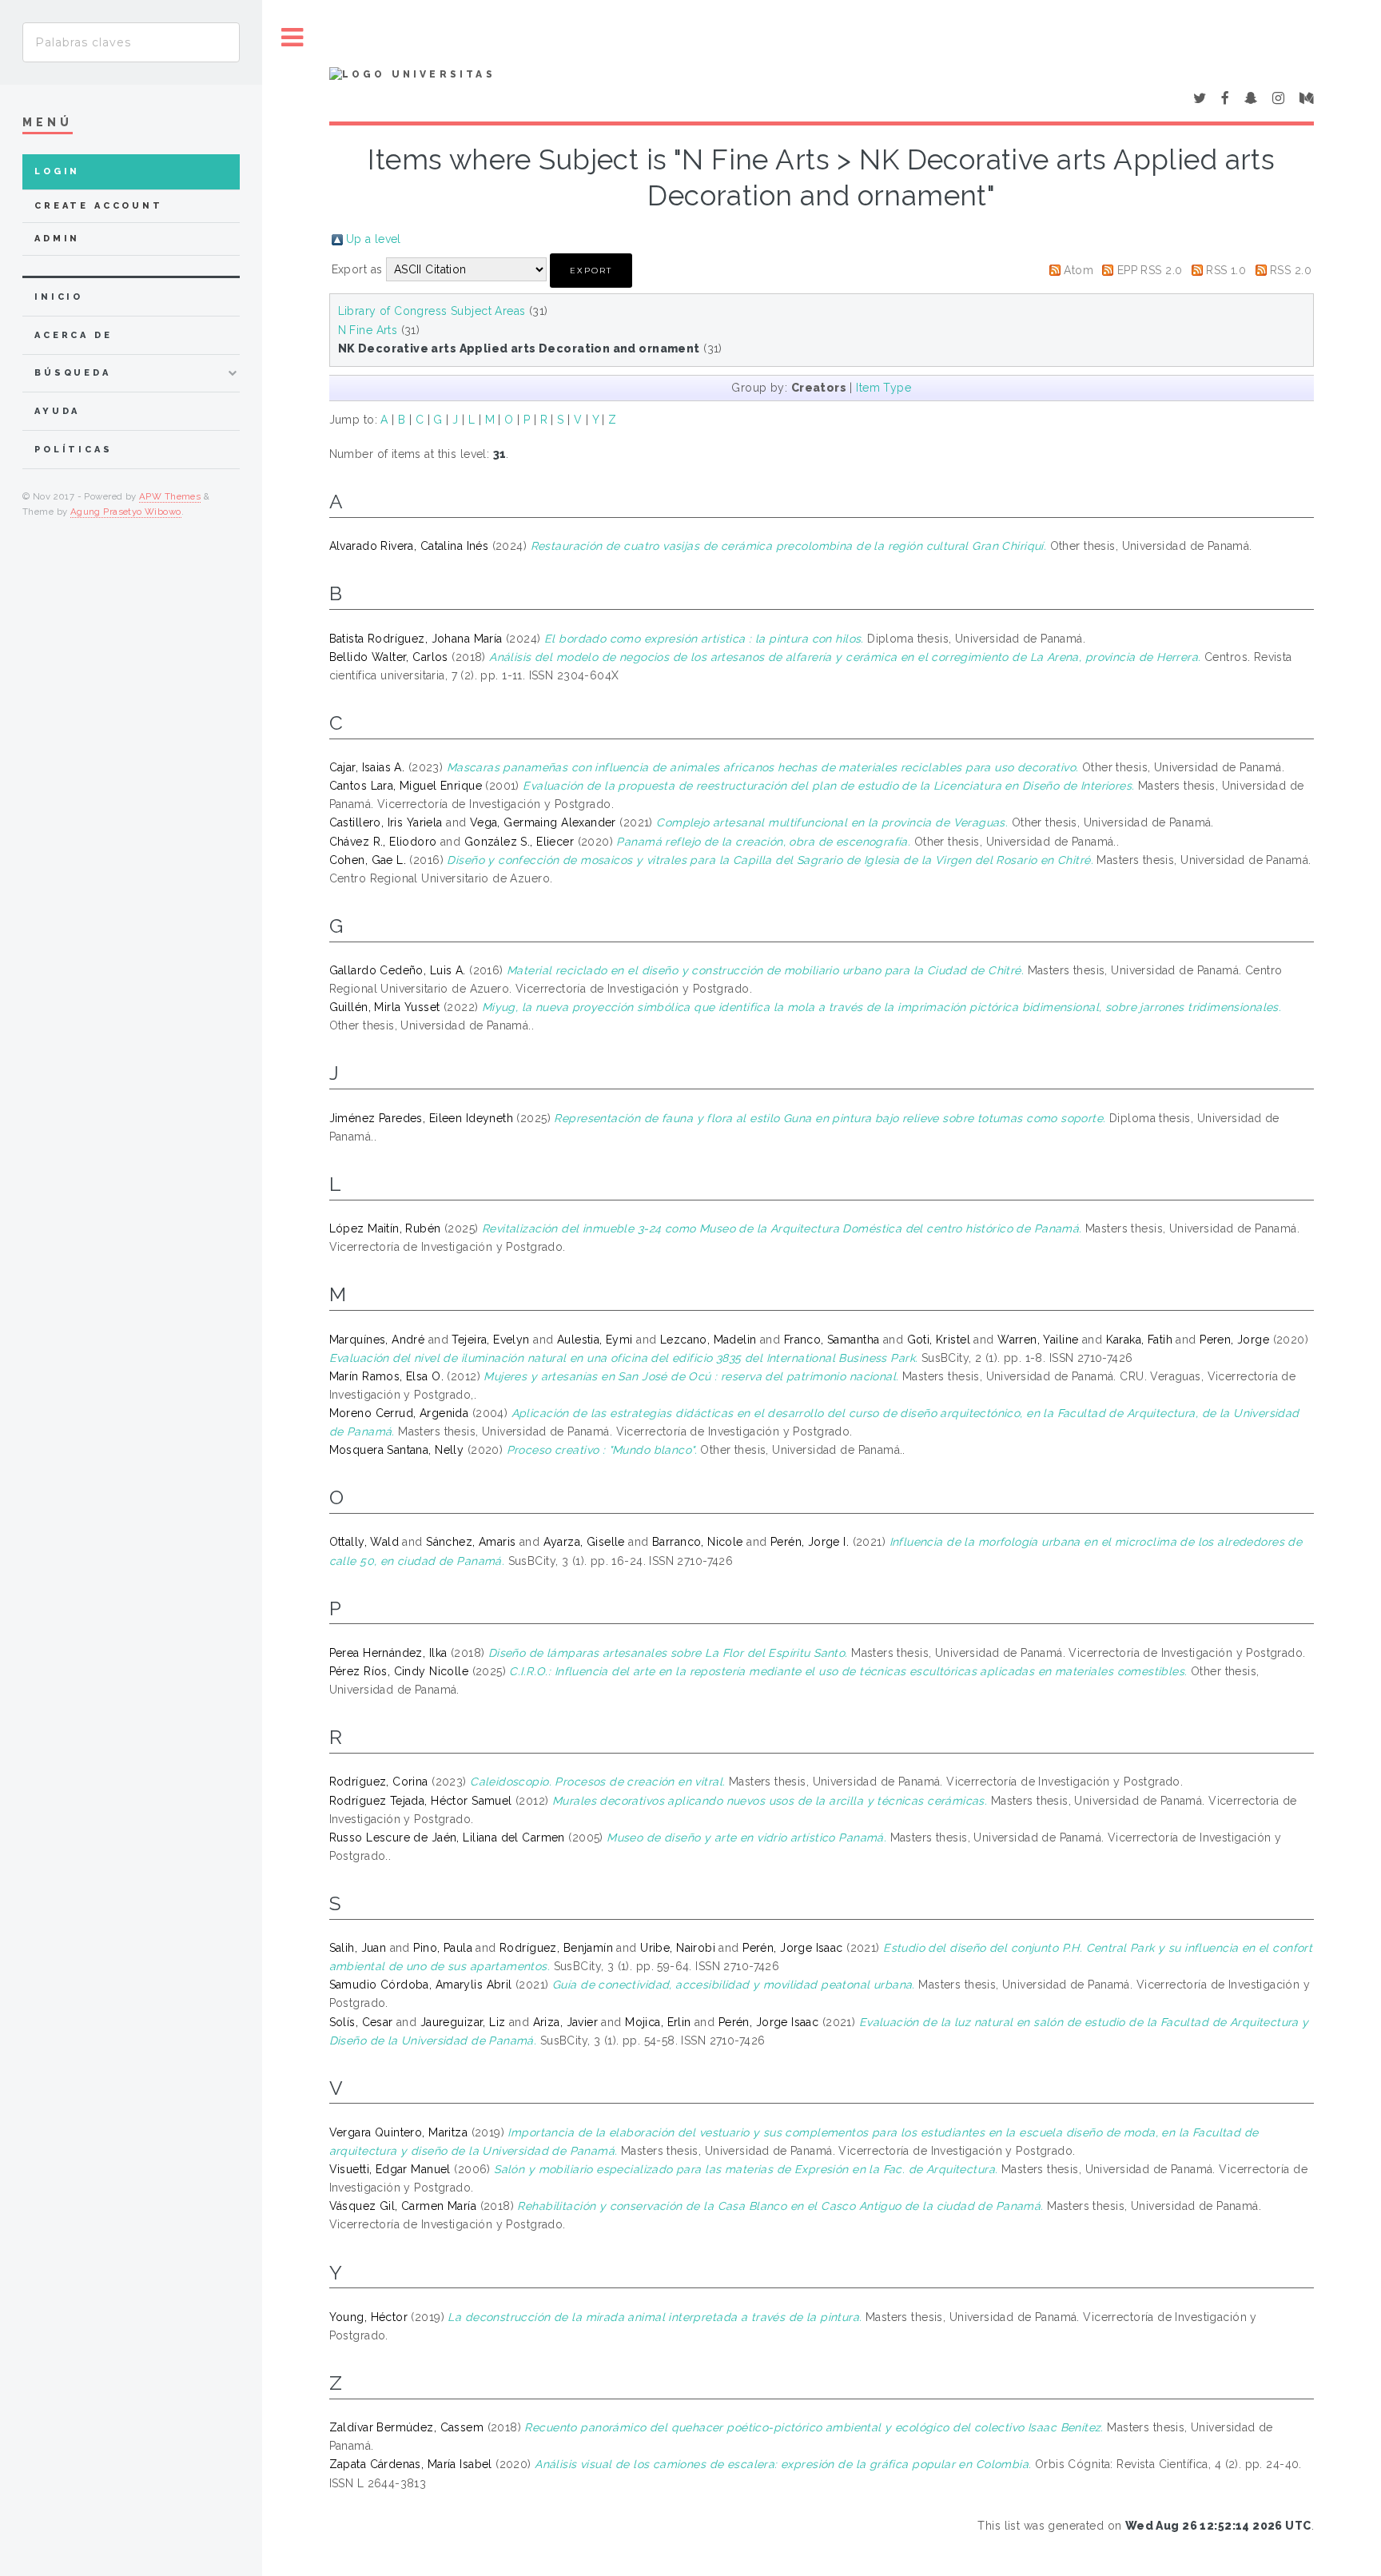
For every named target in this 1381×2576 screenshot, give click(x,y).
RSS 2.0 (1291, 270)
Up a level (374, 239)
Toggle (293, 38)
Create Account (99, 206)
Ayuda (57, 411)
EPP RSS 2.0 (1150, 270)
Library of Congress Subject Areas (432, 311)
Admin (57, 239)
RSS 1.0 (1226, 270)
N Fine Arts (368, 330)
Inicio (59, 297)
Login (57, 171)
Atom (1079, 270)
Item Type (884, 388)
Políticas (74, 450)
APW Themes (170, 496)
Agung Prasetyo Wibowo (126, 512)
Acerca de (74, 335)
